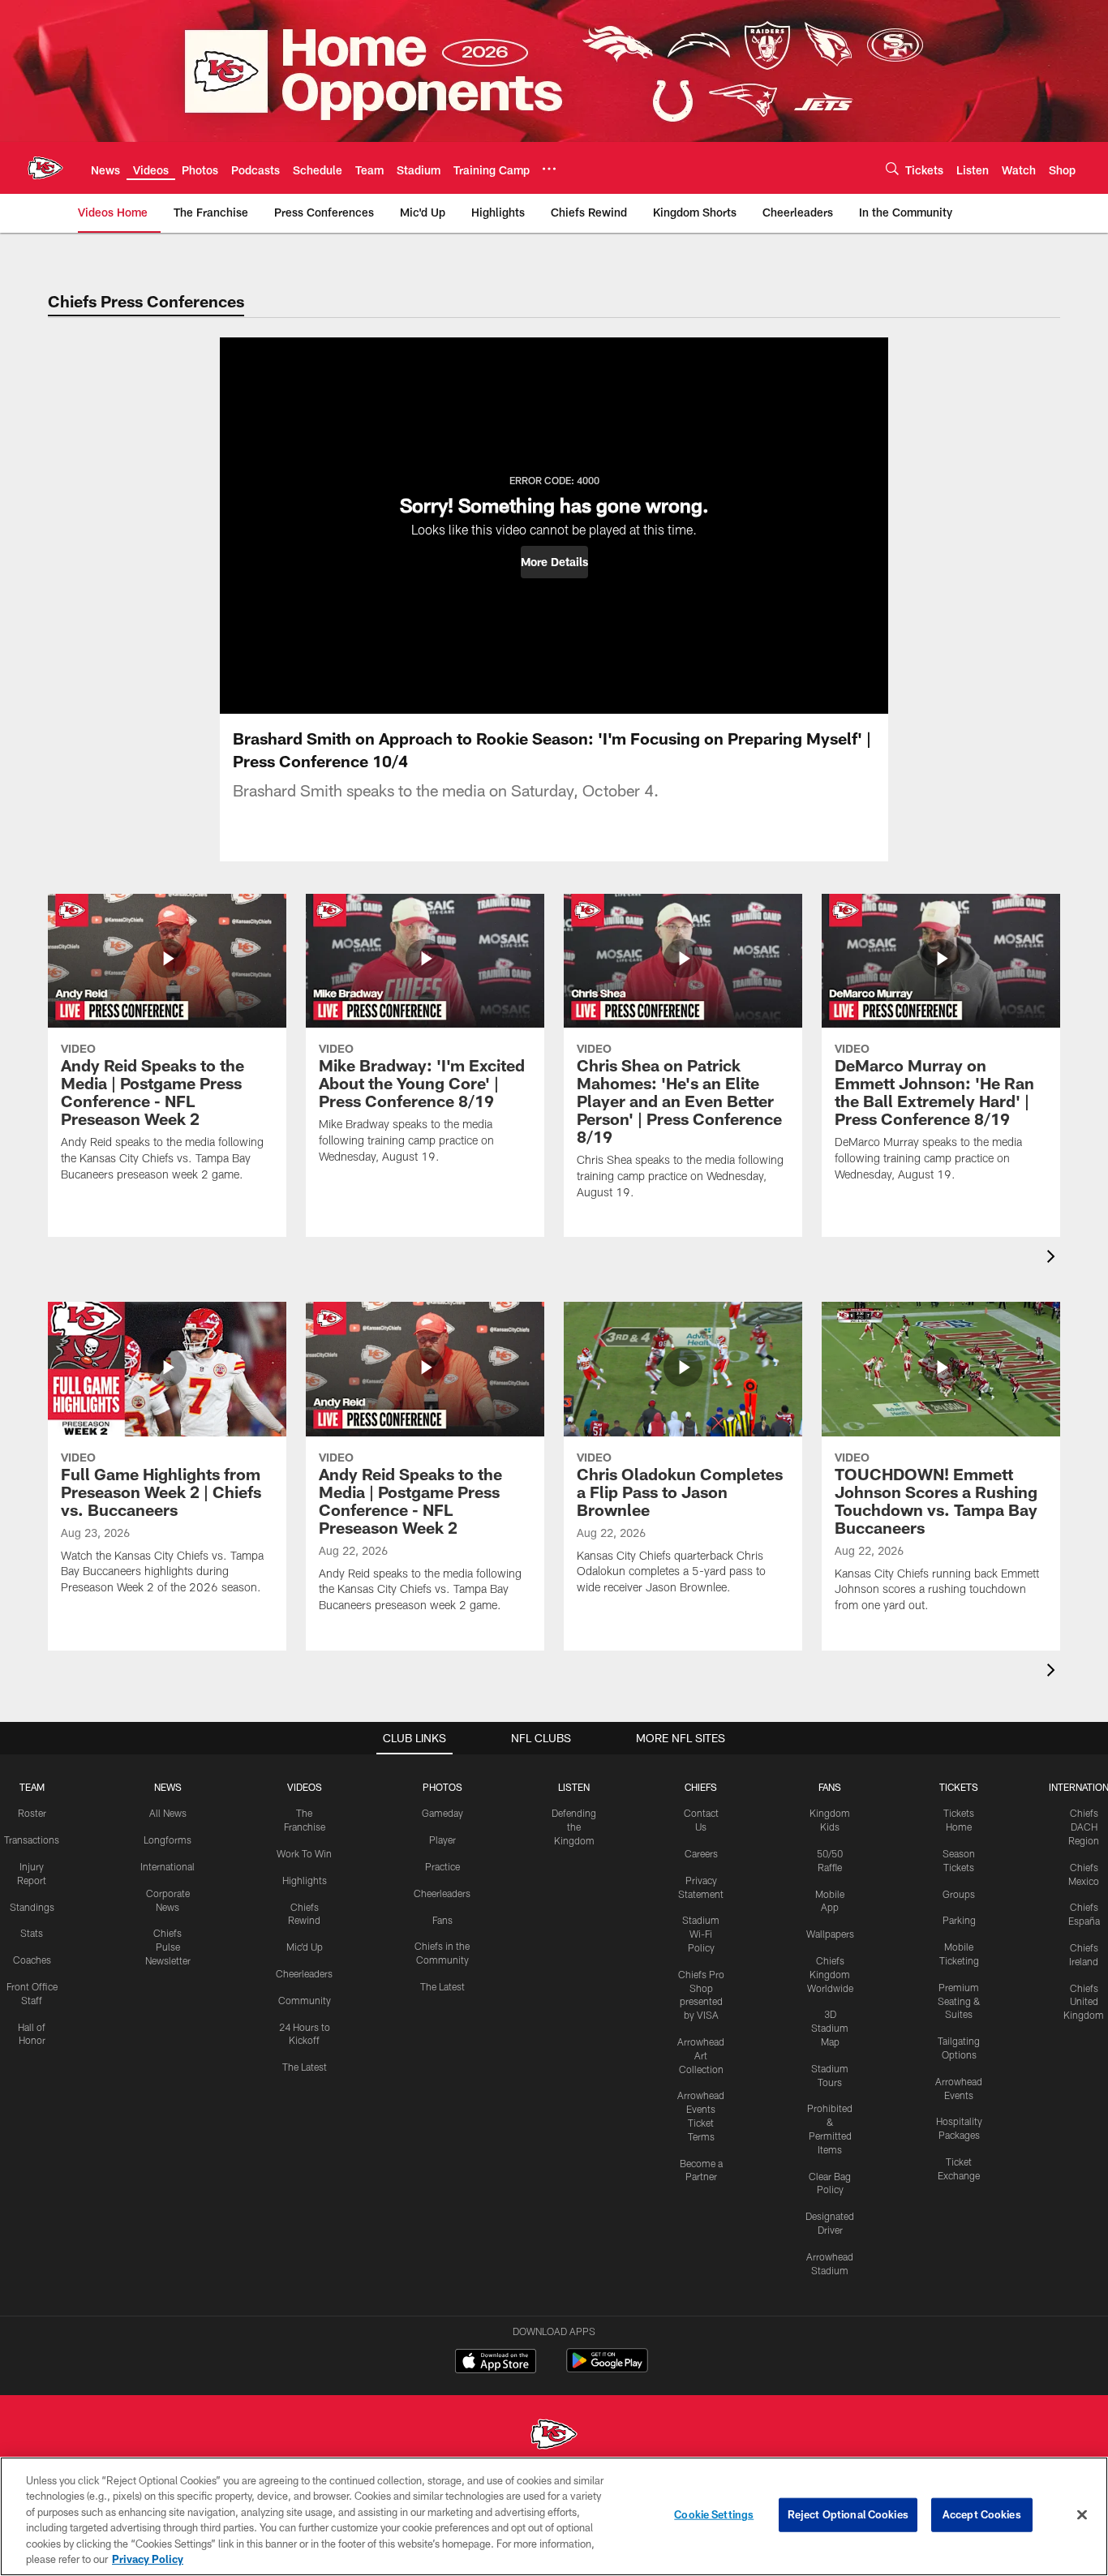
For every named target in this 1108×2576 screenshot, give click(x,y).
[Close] (1082, 2515)
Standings (32, 1907)
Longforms (167, 1840)
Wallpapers (830, 1934)
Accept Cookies (982, 2514)
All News (168, 1813)
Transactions (32, 1840)
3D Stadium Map (830, 2028)
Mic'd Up (305, 1947)
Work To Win (304, 1853)
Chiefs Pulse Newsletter (168, 1947)
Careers (701, 1853)
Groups (959, 1894)
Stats (32, 1933)
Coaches (32, 1960)
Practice (442, 1866)
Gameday (442, 1813)
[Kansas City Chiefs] (554, 2436)
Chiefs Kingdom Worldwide (830, 1974)
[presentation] (1054, 1258)
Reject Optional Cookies (848, 2514)
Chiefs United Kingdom (1084, 2002)
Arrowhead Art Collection (701, 2055)
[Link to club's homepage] (45, 168)
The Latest (305, 2067)
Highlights (305, 1880)
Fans (442, 1920)
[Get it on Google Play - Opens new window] (607, 2369)
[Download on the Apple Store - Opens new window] (496, 2363)
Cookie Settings (714, 2514)
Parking (959, 1920)
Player (442, 1840)
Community (305, 2000)
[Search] (892, 168)
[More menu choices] (549, 169)
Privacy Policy (148, 2559)
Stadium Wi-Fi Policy (701, 1934)
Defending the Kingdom (574, 1827)
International (167, 1866)
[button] (554, 562)
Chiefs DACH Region (1084, 1827)
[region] (554, 2516)
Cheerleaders (304, 1973)
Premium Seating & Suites (959, 2001)
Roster (32, 1813)
